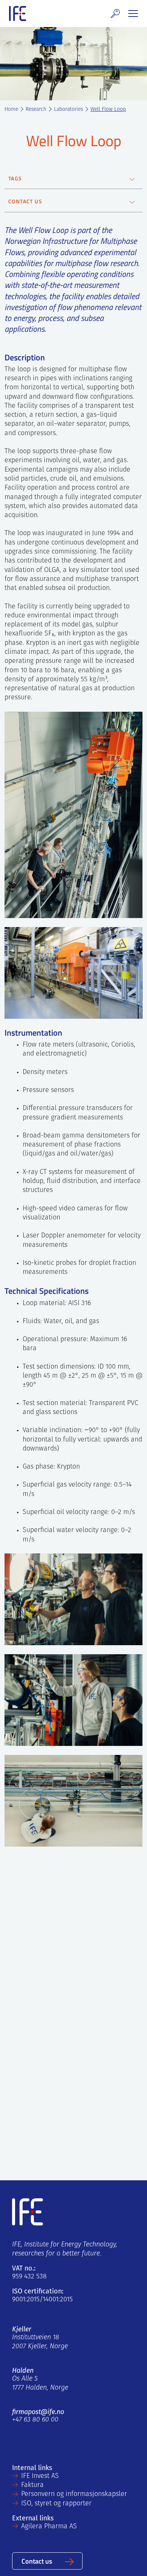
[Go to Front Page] (18, 14)
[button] (115, 14)
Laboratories (68, 110)
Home (11, 110)
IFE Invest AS (40, 2476)
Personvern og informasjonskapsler (74, 2494)
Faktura (32, 2485)
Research (36, 110)
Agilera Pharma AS (49, 2527)
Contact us (37, 2561)
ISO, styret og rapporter (56, 2504)
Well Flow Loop (108, 110)
